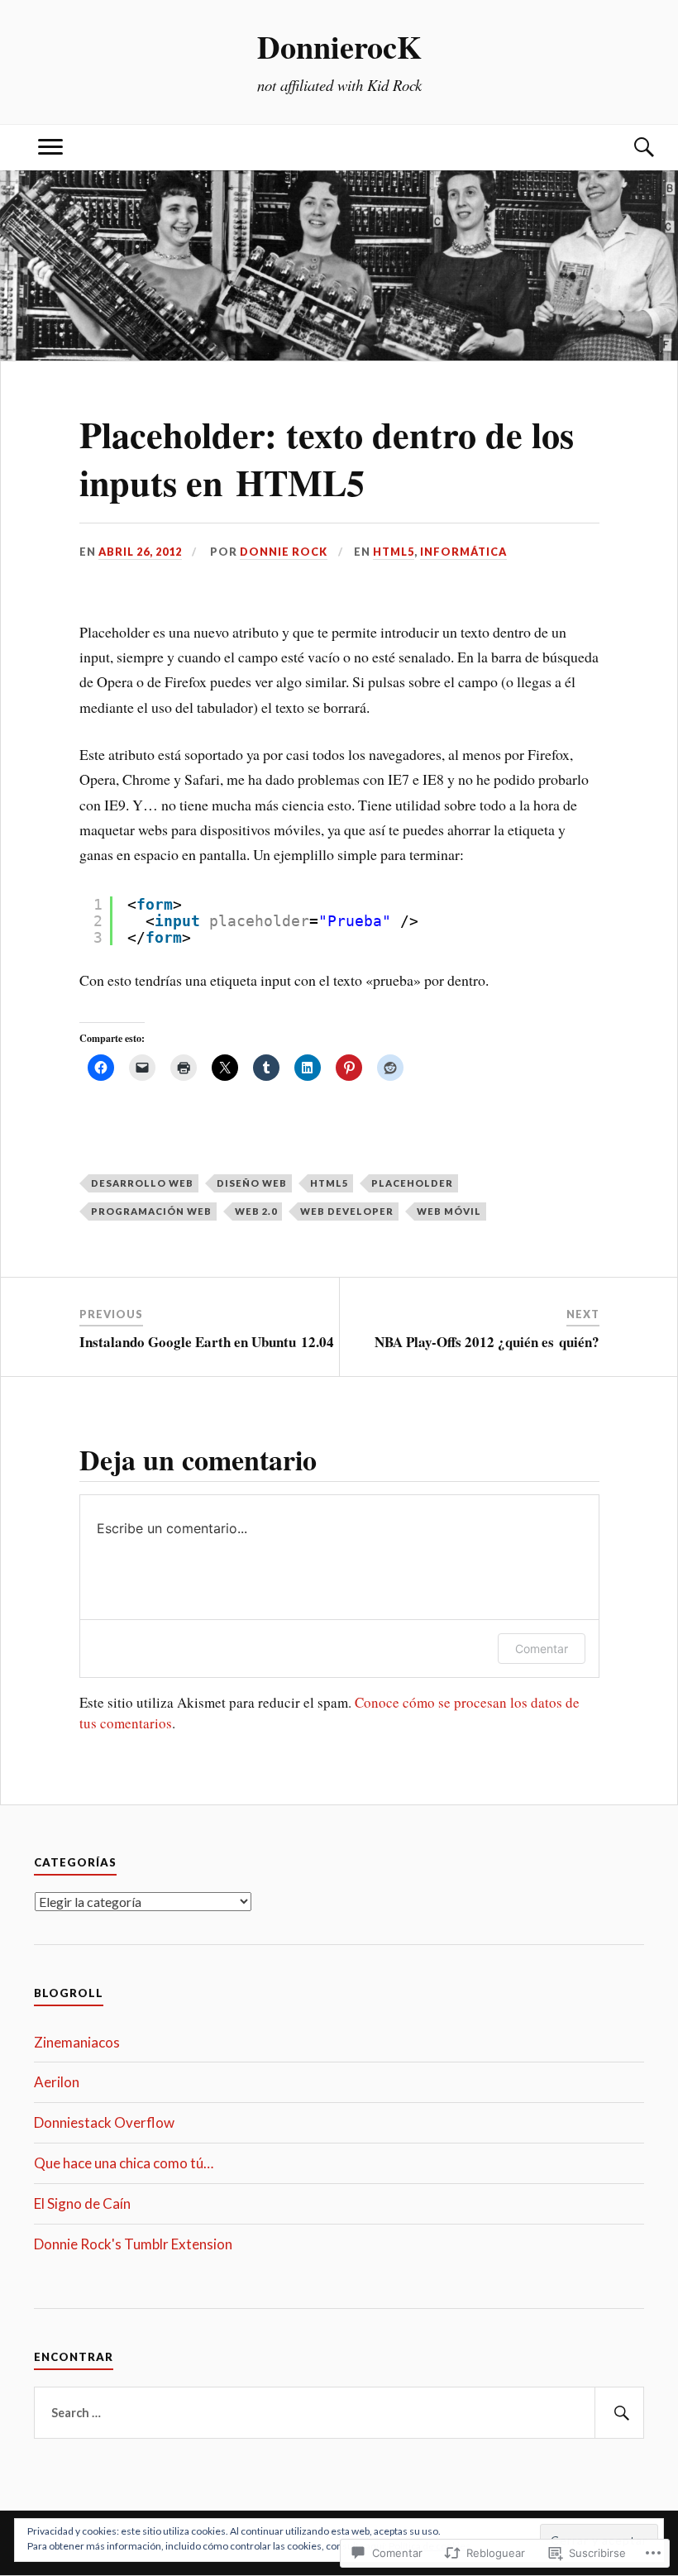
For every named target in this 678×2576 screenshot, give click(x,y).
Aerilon (57, 2082)
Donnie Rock (284, 552)
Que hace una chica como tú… (124, 2163)
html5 (329, 1183)
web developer (347, 1211)
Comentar (542, 1649)
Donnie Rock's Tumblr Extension (133, 2244)
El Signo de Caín (82, 2203)
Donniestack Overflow (104, 2122)
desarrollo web (142, 1183)
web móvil (449, 1211)
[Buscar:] (339, 2413)
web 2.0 (256, 1211)
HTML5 (394, 552)
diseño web (252, 1183)
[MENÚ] (50, 148)
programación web (151, 1211)
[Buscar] (628, 148)
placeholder (412, 1183)
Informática (463, 552)
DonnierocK (339, 46)
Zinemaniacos (77, 2042)
